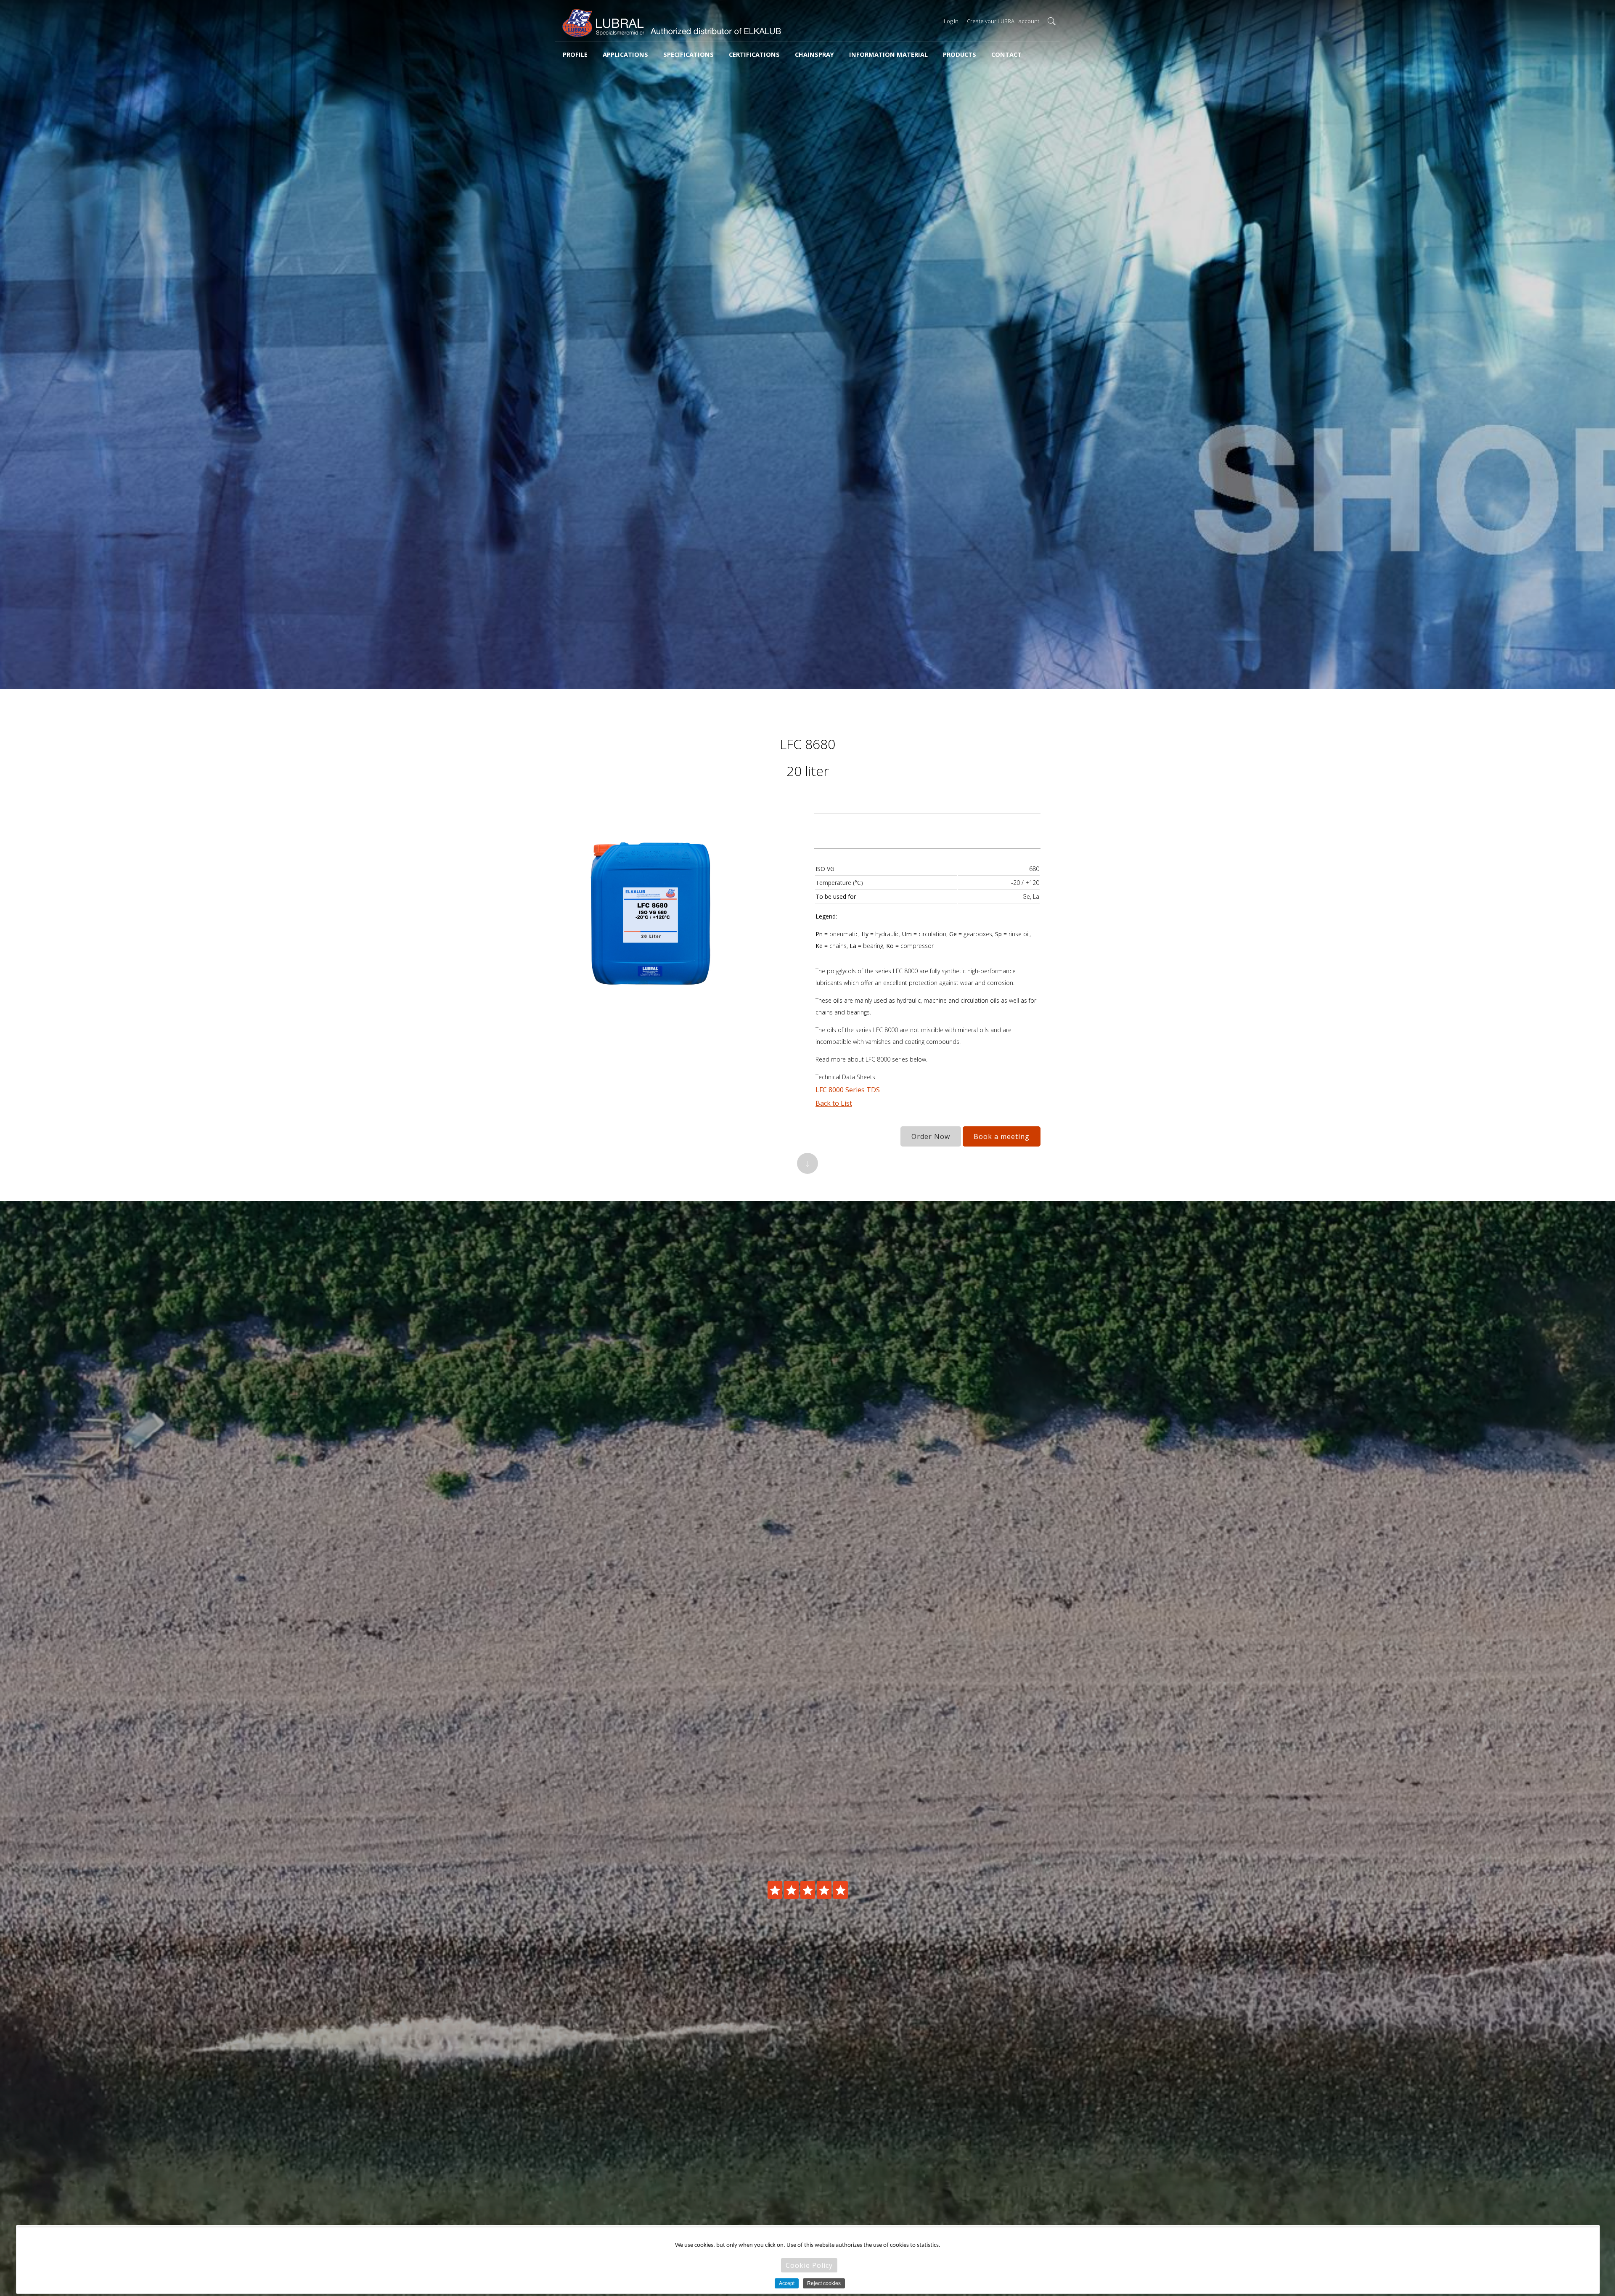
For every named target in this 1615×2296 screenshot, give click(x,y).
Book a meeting (1002, 1136)
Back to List (834, 1103)
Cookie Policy (809, 2265)
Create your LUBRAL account (1003, 21)
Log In (951, 21)
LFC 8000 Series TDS (848, 1090)
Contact (1006, 54)
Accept (787, 2283)
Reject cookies (824, 2283)
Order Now (931, 1136)
